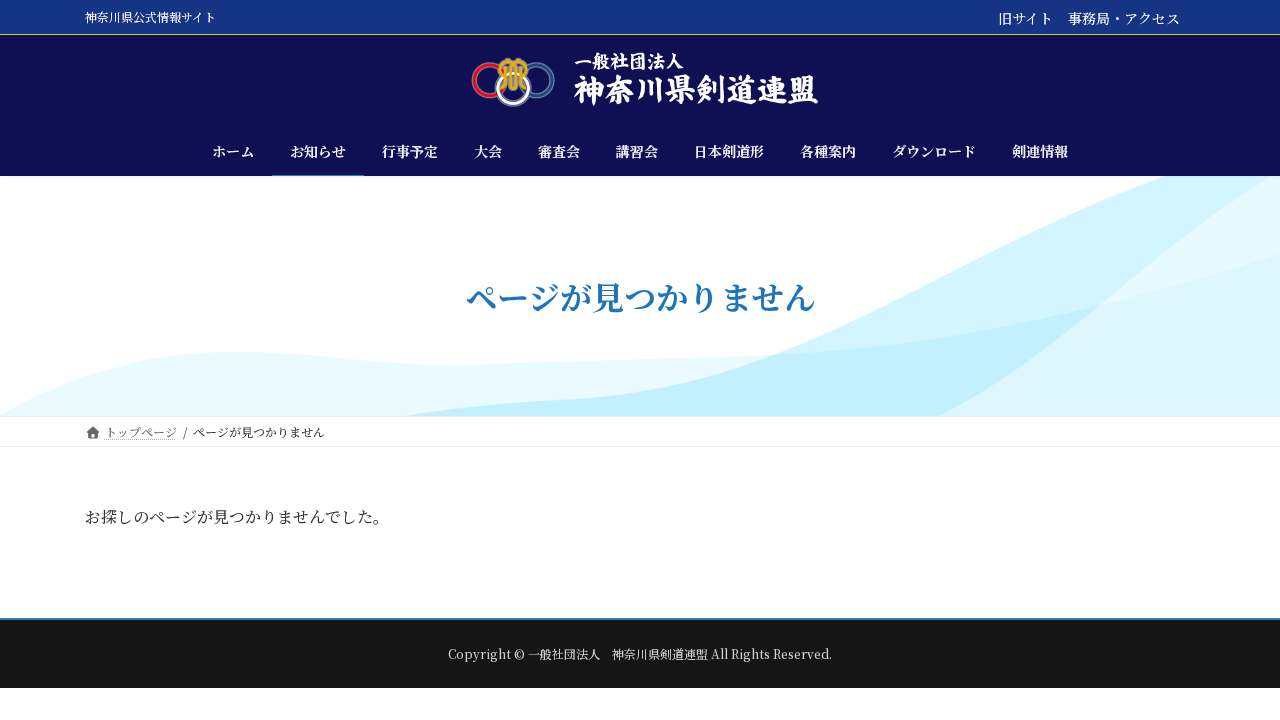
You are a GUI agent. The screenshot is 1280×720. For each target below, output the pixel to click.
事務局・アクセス (1124, 18)
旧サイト (1025, 18)
